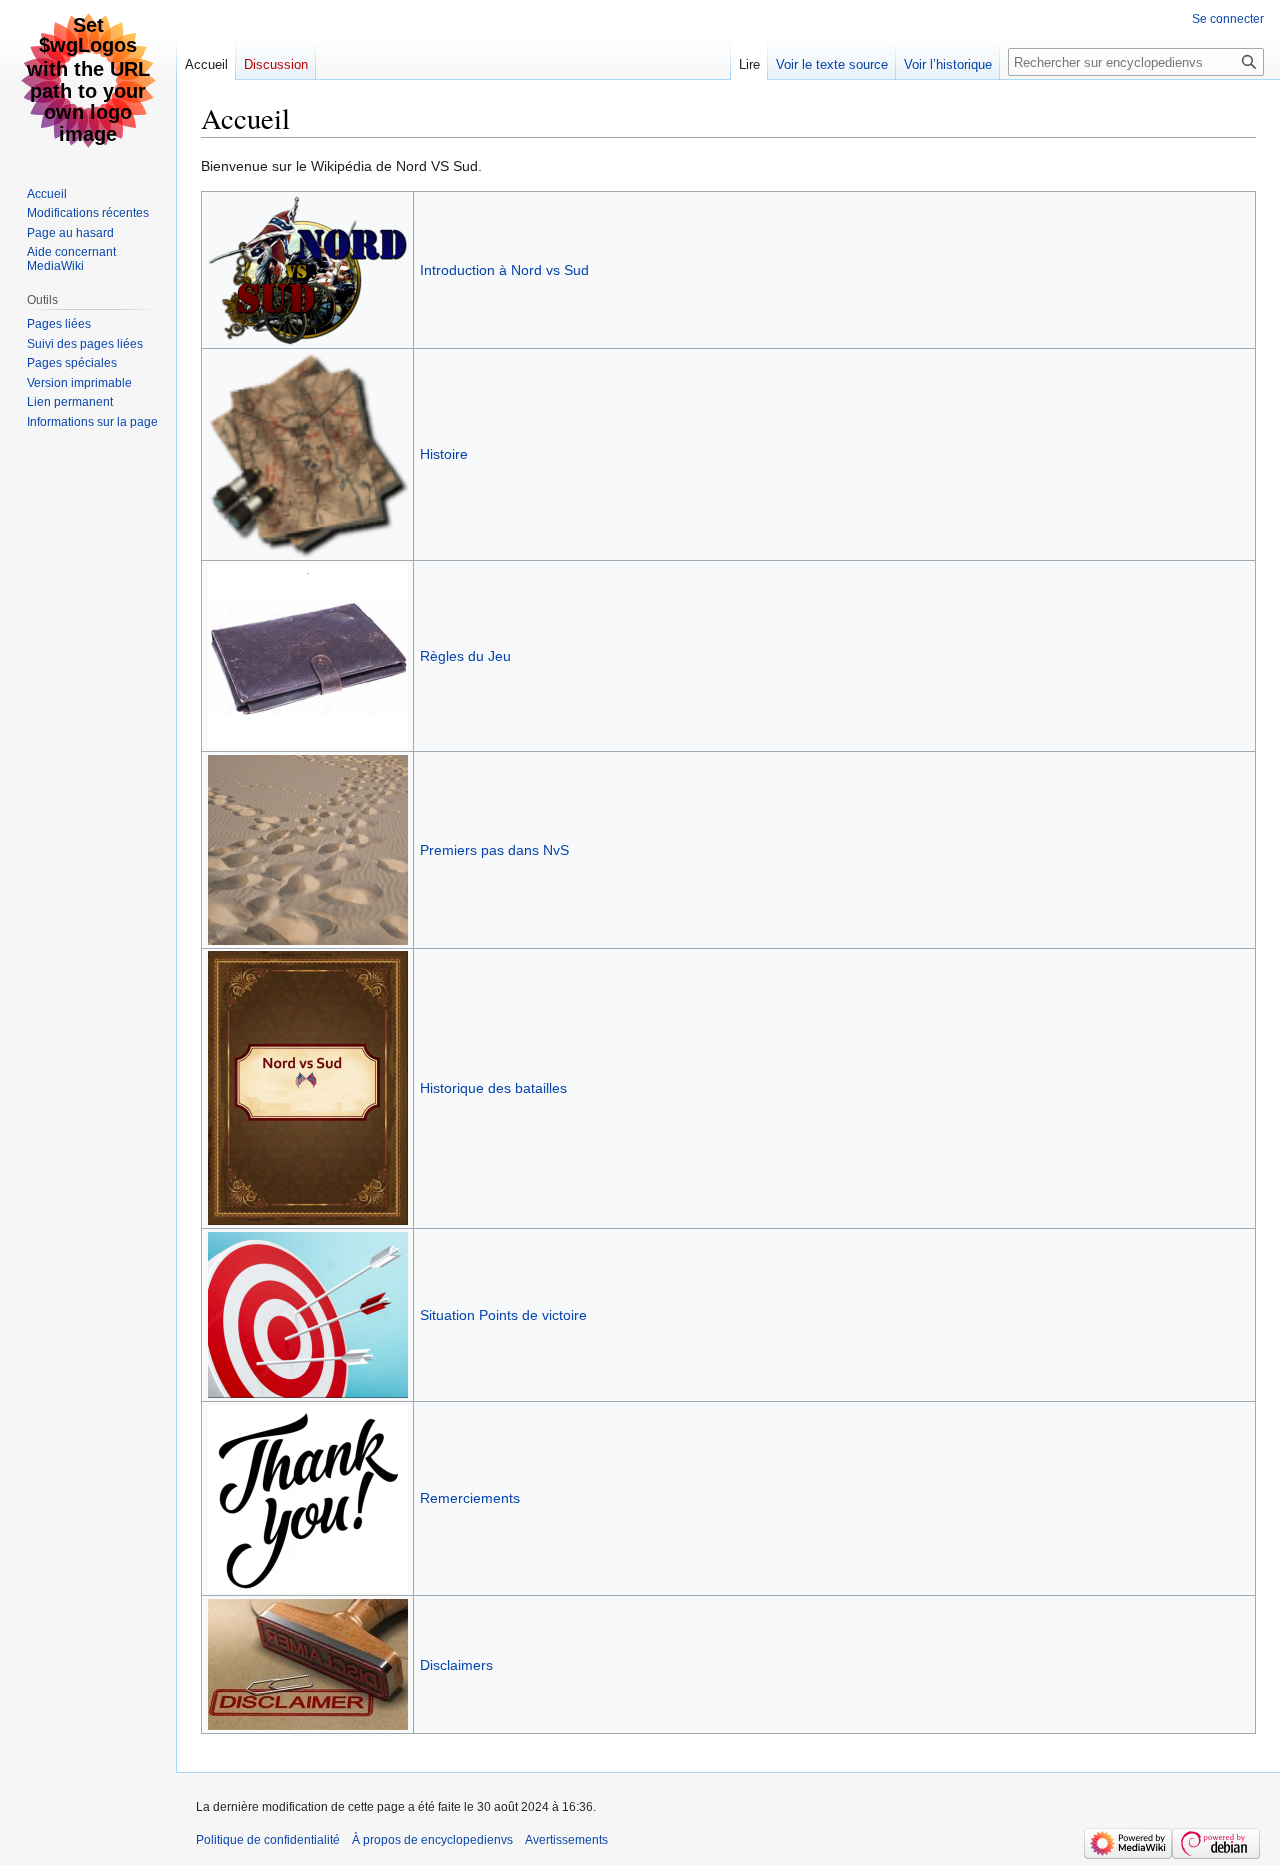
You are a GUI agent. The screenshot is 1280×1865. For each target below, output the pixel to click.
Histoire (444, 454)
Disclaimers (456, 1665)
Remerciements (470, 1498)
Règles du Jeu (465, 656)
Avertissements (566, 1840)
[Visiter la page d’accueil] (88, 80)
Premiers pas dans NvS (494, 850)
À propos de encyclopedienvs (432, 1840)
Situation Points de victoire (503, 1315)
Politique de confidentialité (268, 1840)
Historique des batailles (493, 1088)
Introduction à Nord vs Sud (504, 270)
